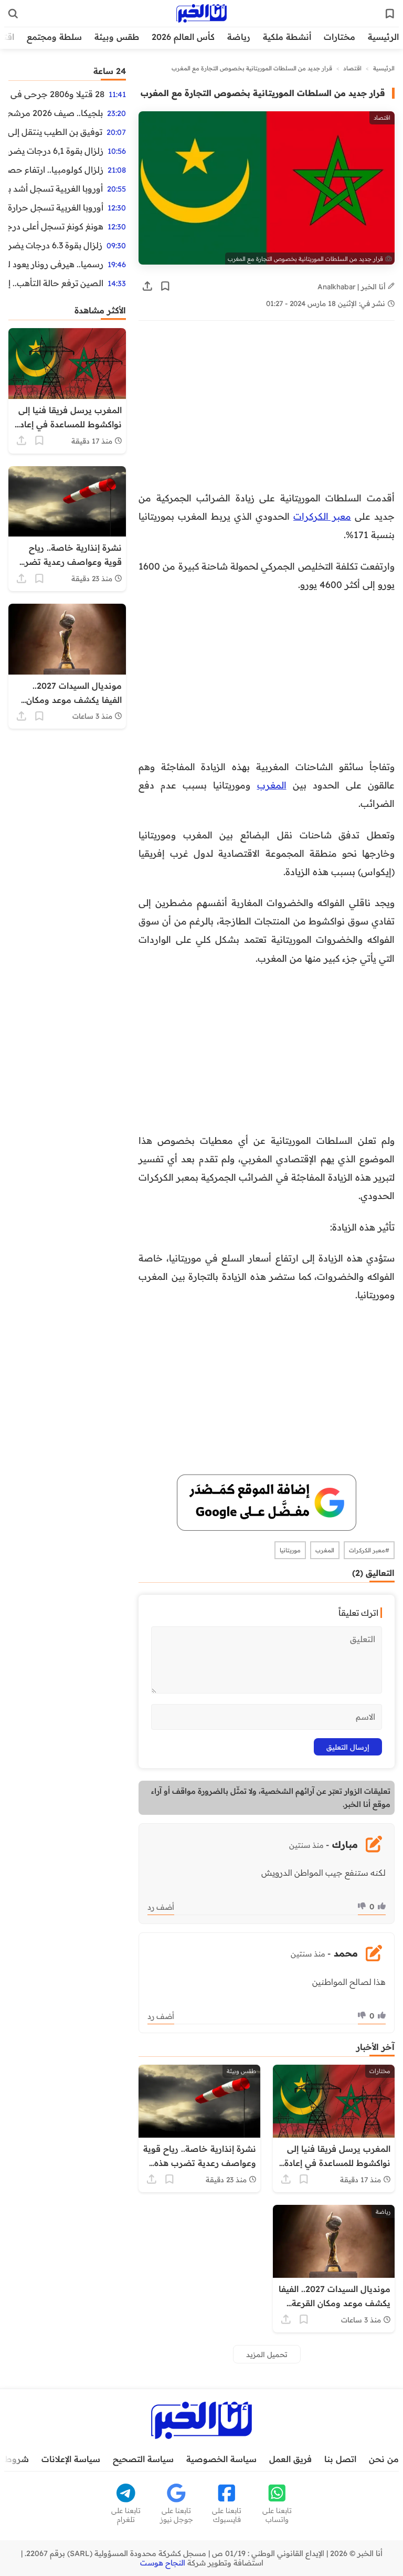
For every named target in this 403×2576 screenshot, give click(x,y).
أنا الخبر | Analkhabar (353, 286)
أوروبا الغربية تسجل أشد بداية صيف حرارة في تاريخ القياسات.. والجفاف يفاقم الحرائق (56, 188)
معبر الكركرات (322, 516)
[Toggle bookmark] (165, 286)
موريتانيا (290, 1550)
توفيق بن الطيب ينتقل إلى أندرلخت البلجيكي (55, 132)
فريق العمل (290, 2459)
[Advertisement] (267, 411)
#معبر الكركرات (369, 1550)
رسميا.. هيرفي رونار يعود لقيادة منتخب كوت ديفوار (56, 264)
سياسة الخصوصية (221, 2459)
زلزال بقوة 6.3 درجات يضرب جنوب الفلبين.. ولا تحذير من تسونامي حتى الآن (55, 245)
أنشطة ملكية (287, 37)
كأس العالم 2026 (183, 37)
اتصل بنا (340, 2459)
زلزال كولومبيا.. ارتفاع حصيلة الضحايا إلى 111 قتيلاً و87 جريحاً (56, 170)
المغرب (272, 785)
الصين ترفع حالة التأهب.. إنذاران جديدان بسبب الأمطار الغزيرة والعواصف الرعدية (56, 283)
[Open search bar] (13, 14)
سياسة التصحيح (143, 2459)
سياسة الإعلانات (71, 2459)
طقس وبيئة (117, 37)
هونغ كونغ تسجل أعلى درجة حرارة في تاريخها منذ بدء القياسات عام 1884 (56, 226)
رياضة (239, 37)
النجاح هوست (163, 2563)
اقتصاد (352, 68)
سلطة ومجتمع (54, 37)
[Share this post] (147, 286)
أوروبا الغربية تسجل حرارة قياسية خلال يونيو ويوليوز (56, 207)
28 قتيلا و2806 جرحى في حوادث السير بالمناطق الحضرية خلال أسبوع (56, 94)
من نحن (384, 2459)
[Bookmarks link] (390, 14)
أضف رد (161, 1907)
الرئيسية (383, 37)
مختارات (340, 37)
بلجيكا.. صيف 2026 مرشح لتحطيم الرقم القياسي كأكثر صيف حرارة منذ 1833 (56, 113)
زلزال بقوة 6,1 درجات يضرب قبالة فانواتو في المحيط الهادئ (56, 151)
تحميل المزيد (267, 2354)
